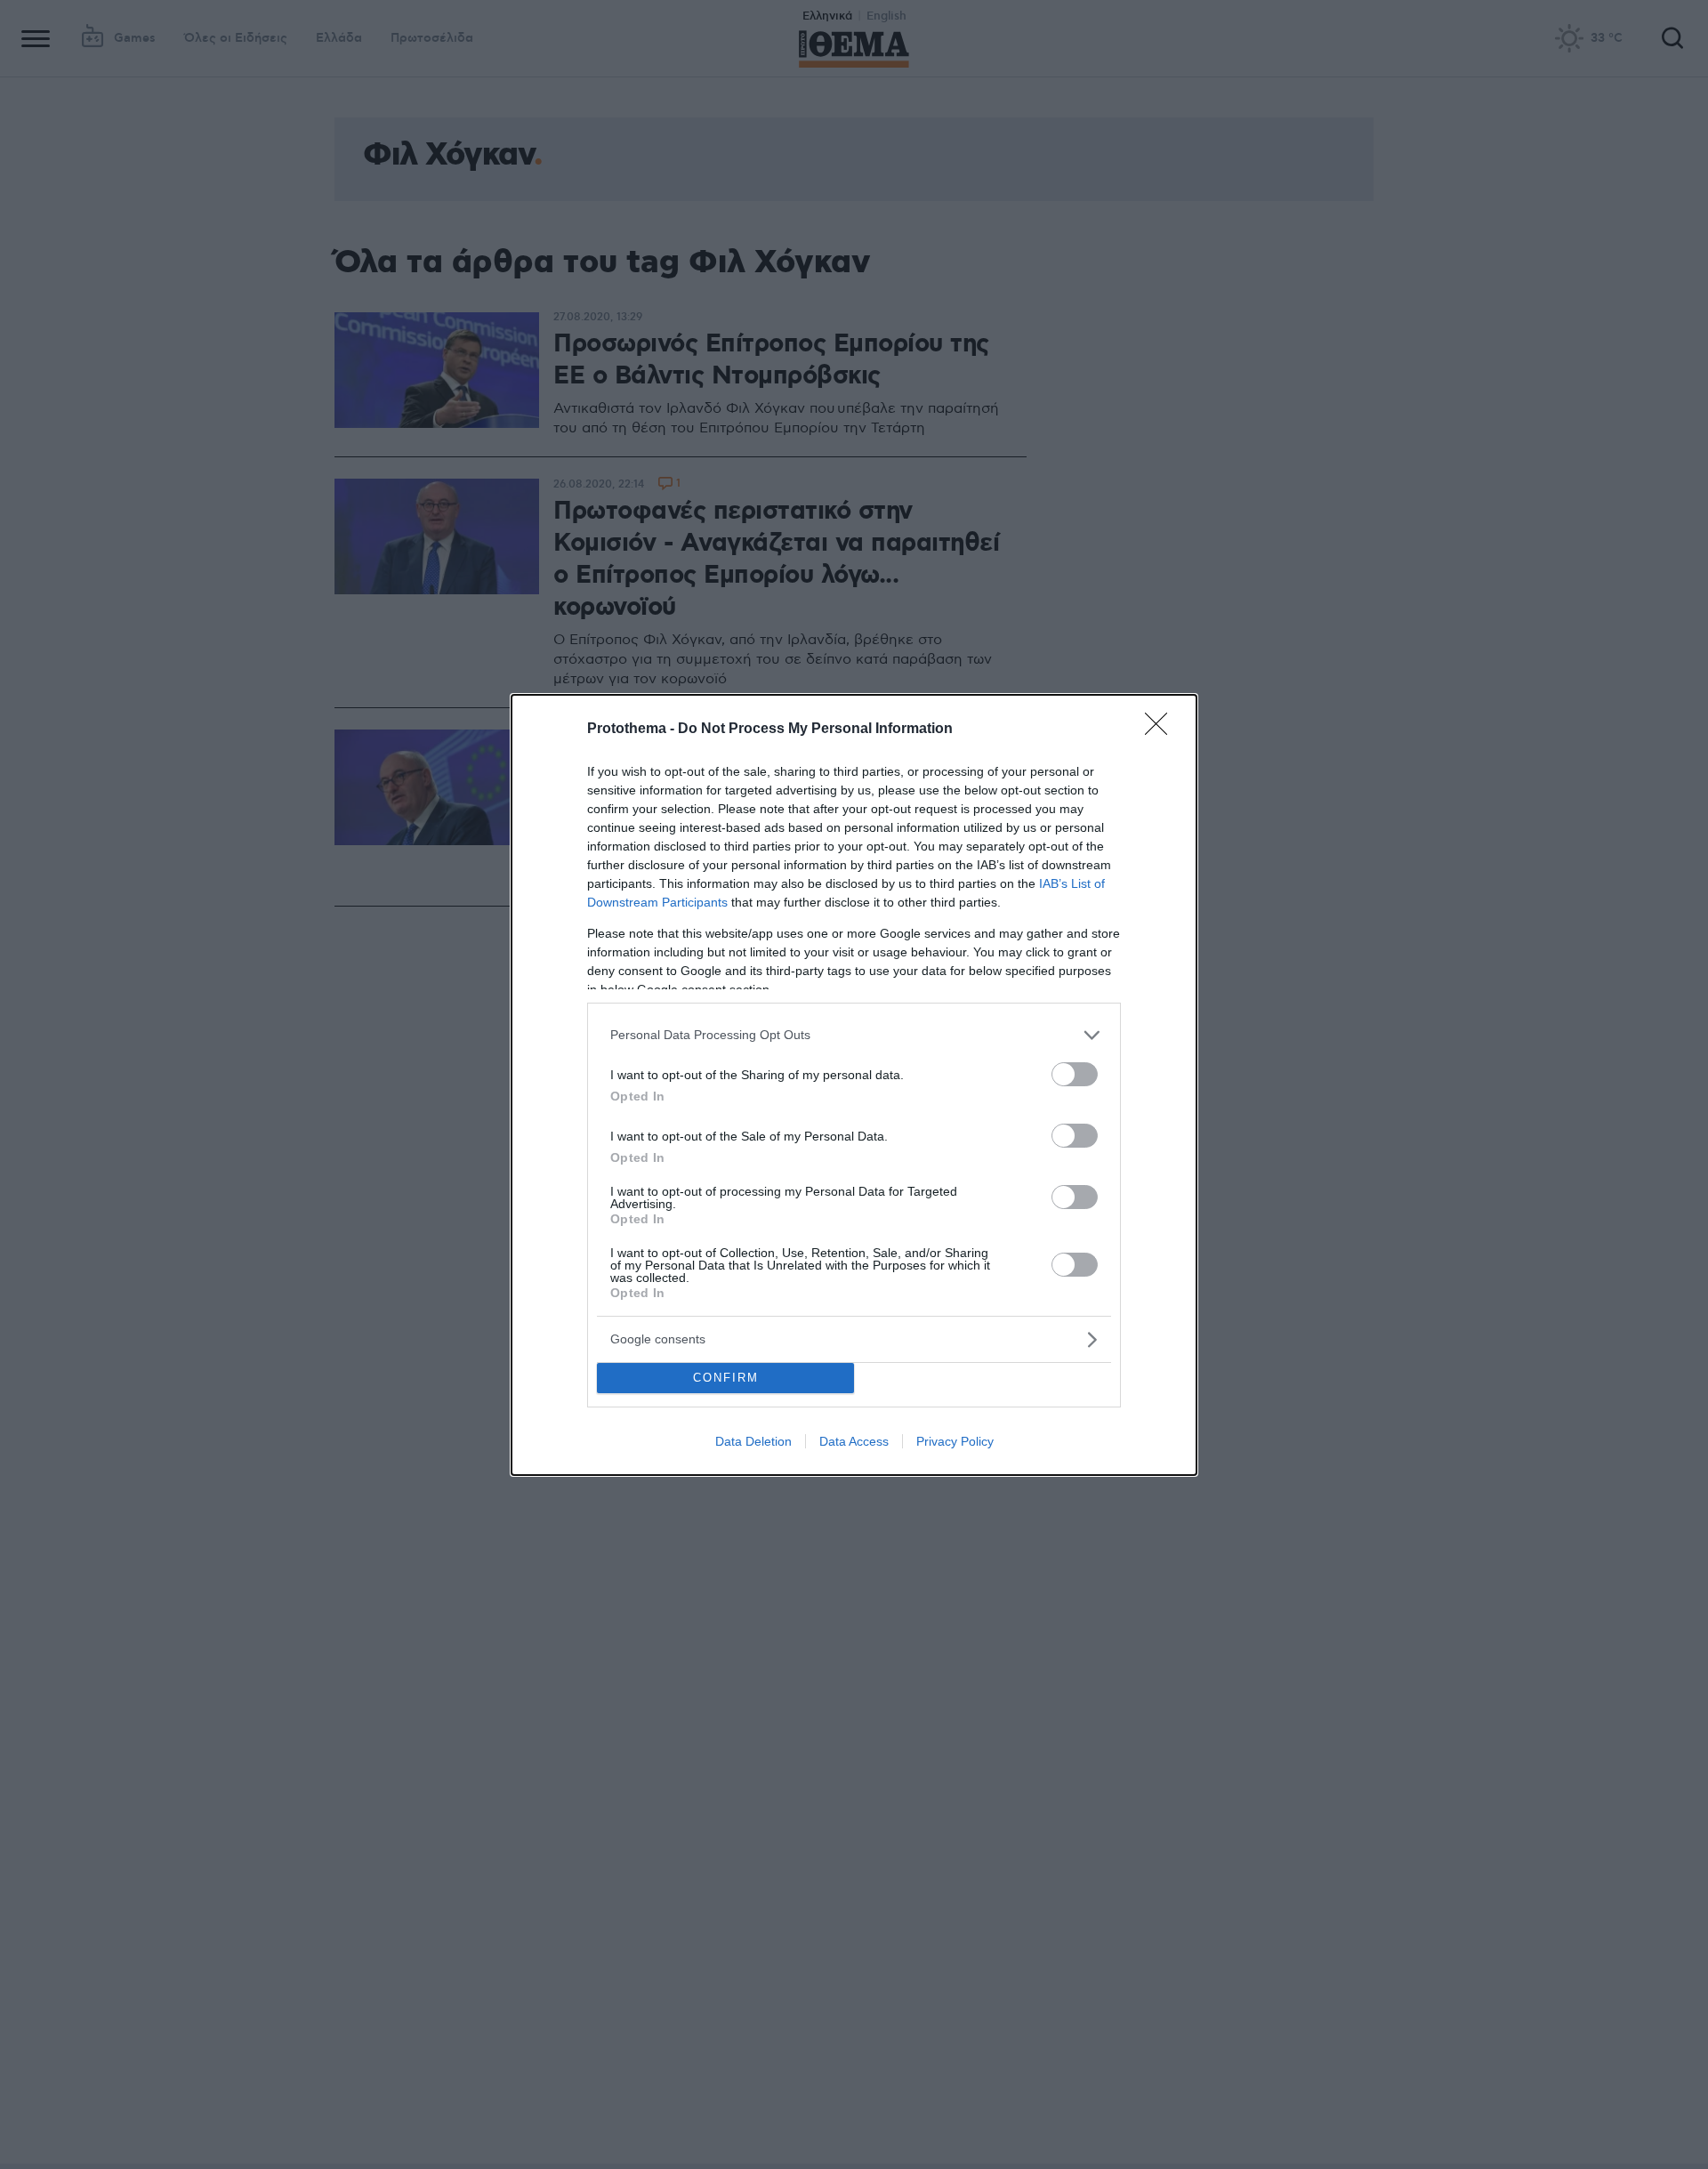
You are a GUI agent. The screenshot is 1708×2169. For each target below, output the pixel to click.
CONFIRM (726, 1378)
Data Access (854, 1441)
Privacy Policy (955, 1441)
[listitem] (854, 1035)
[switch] (1075, 1074)
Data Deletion (753, 1441)
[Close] (1162, 730)
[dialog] (854, 1085)
